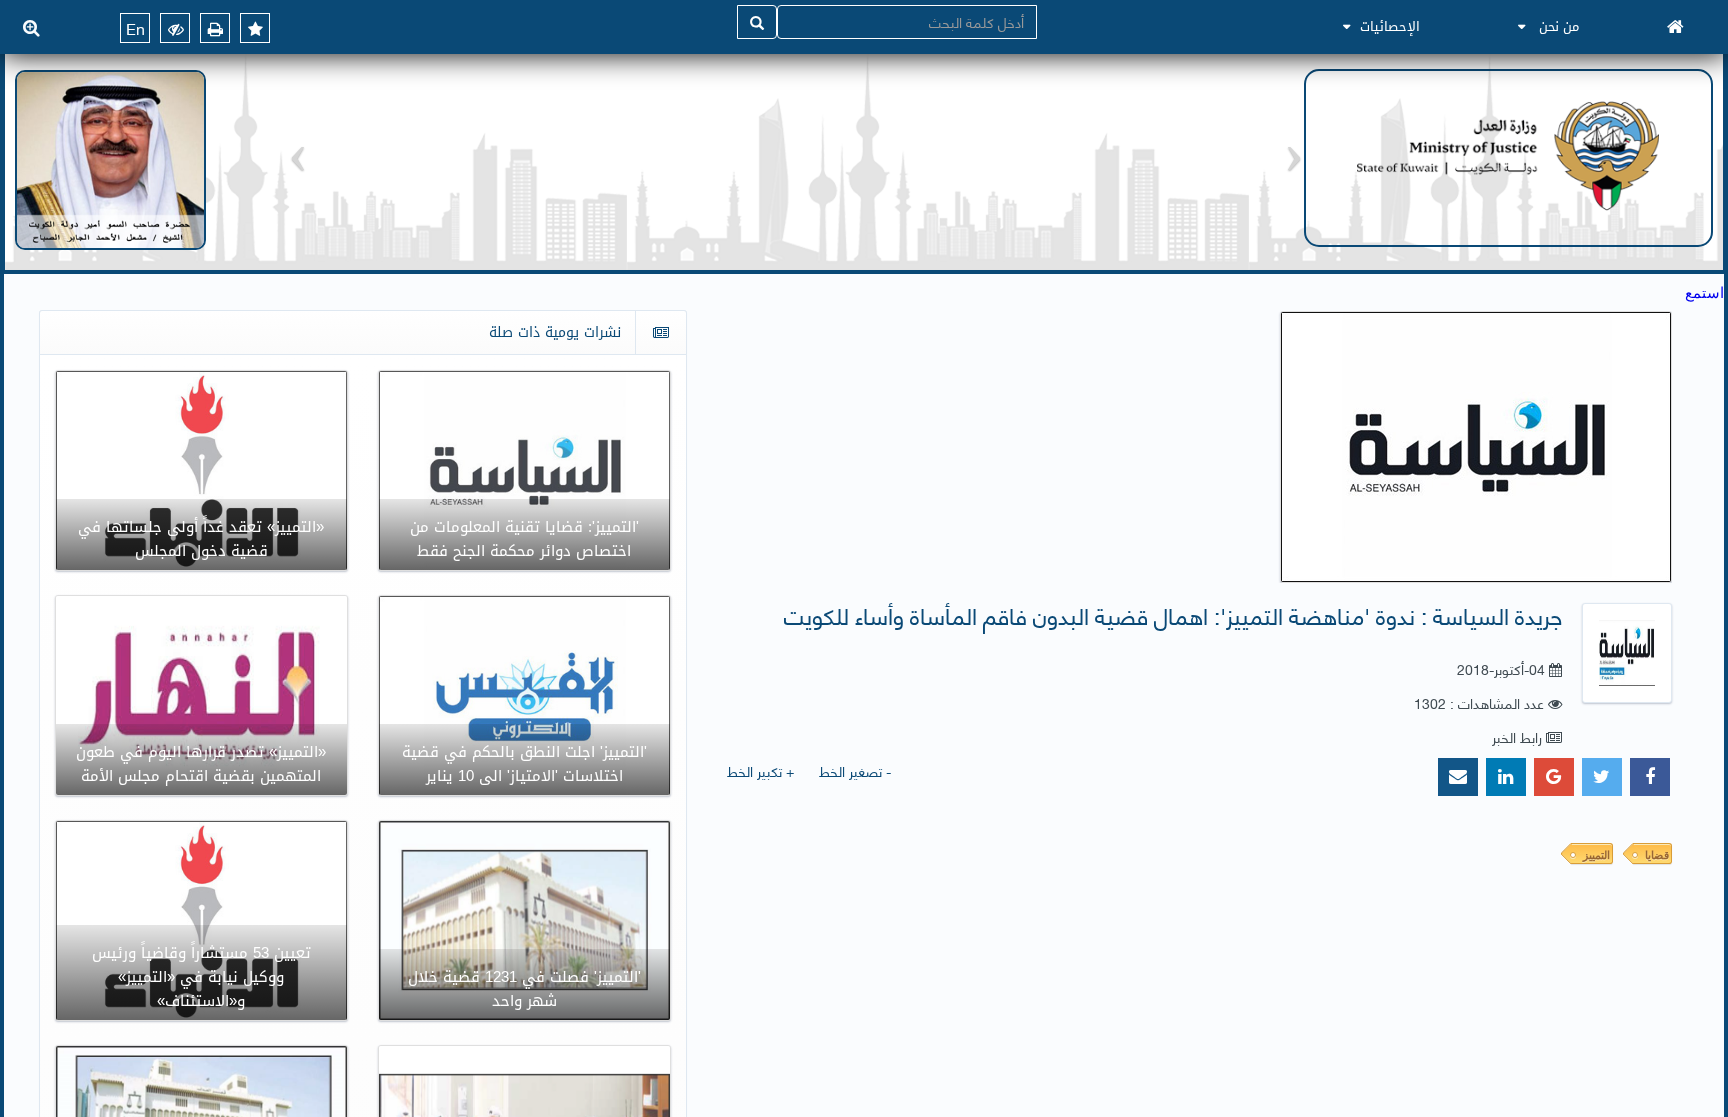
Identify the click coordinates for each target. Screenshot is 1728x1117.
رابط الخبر (1517, 736)
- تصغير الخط (855, 770)
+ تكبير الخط (760, 770)
